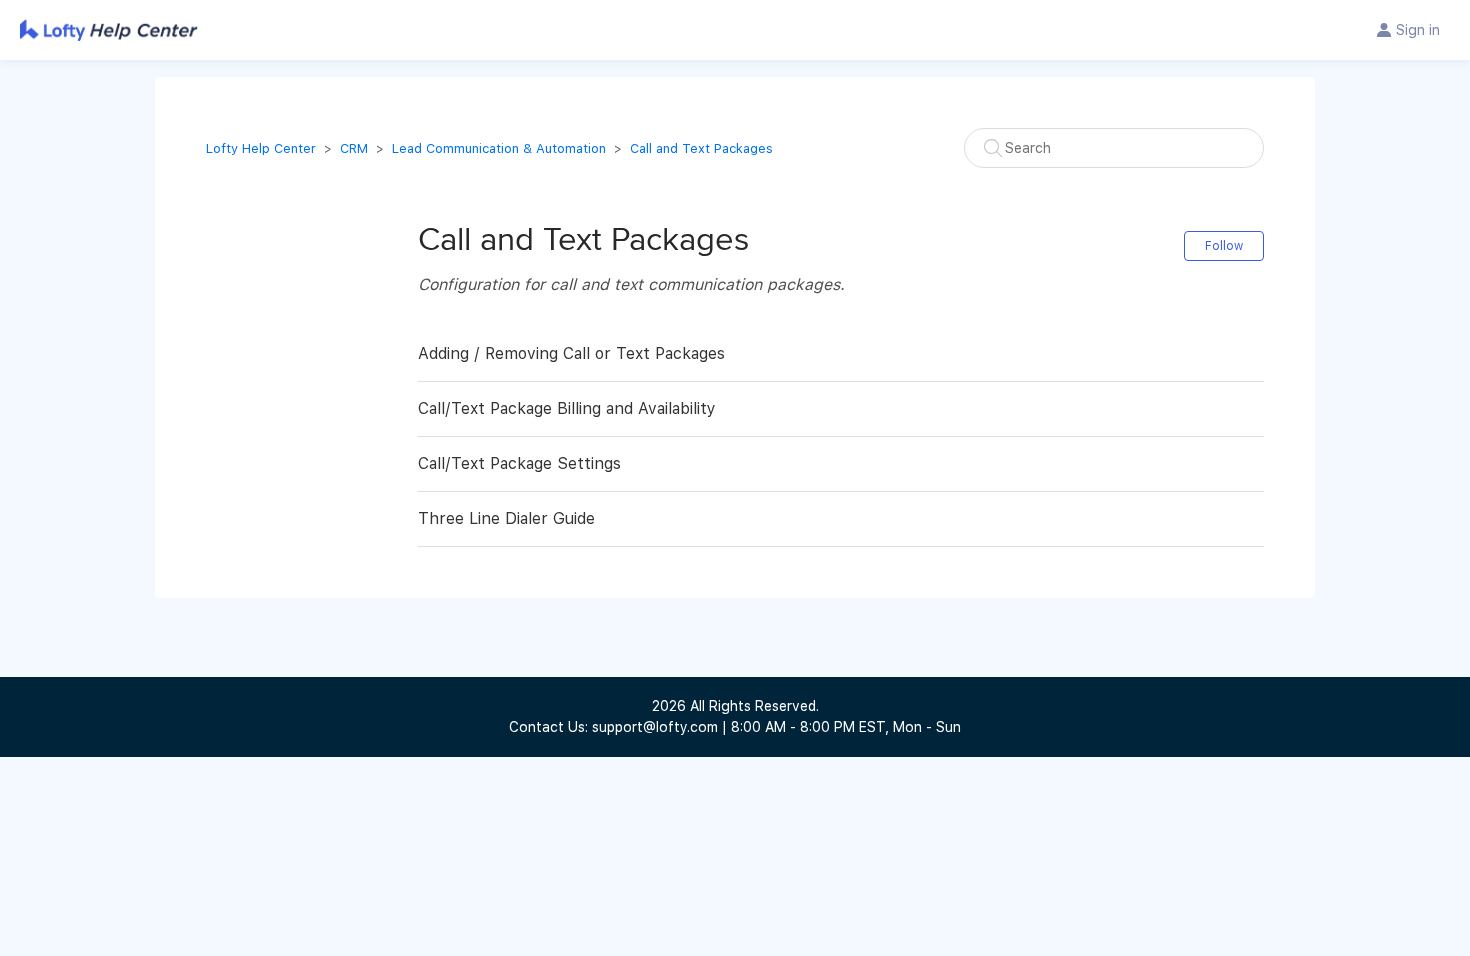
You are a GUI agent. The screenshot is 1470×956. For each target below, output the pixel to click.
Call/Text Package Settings (519, 463)
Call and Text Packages (701, 148)
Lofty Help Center (261, 148)
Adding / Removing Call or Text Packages (571, 353)
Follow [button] (1224, 246)
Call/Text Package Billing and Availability (567, 408)
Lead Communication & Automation (499, 148)
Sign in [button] (1418, 30)
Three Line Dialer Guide (506, 518)
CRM (354, 148)
